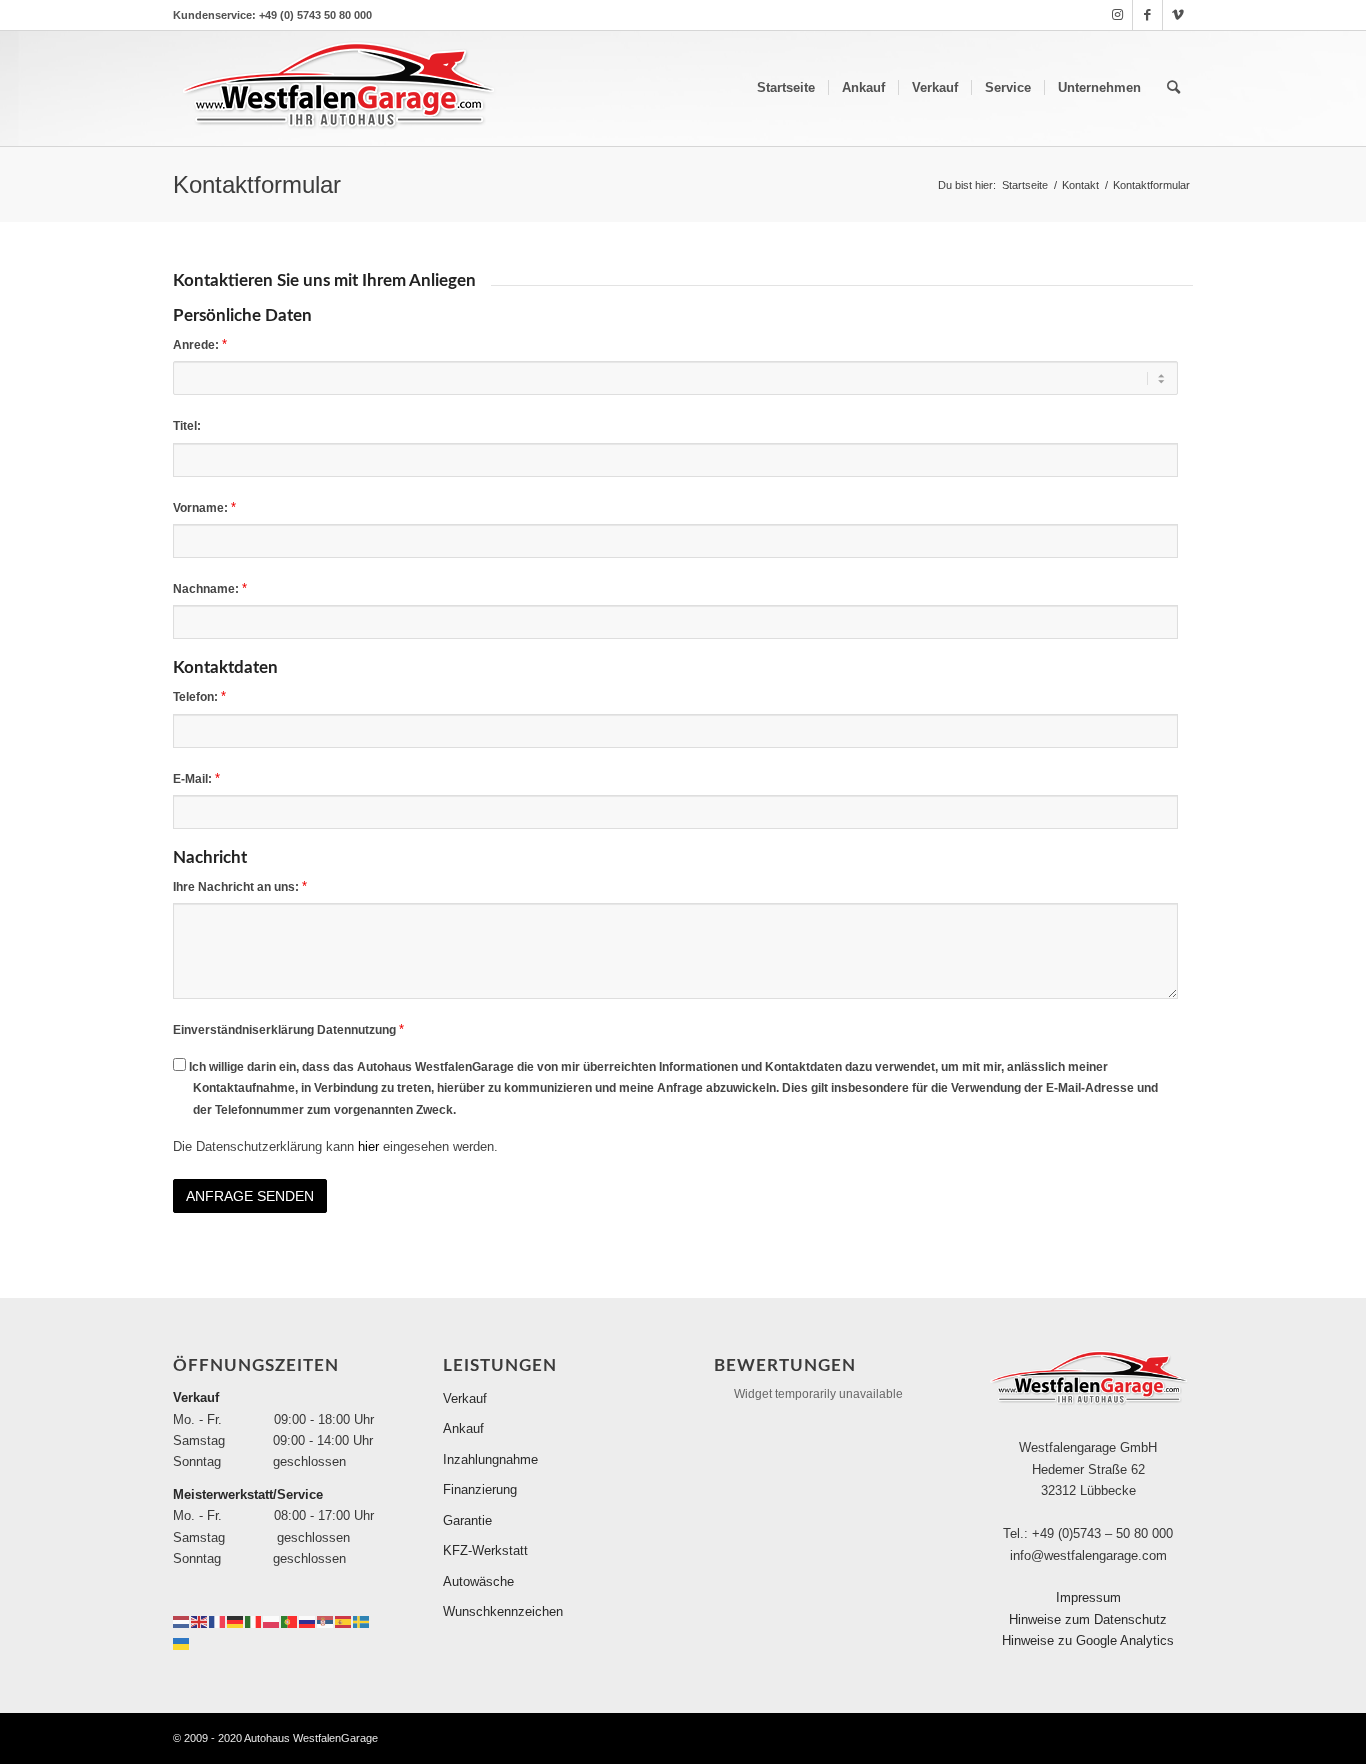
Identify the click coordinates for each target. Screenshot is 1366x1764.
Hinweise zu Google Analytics (1088, 1640)
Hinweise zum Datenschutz (1088, 1619)
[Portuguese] (290, 1621)
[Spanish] (344, 1621)
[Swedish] (362, 1621)
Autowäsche (478, 1581)
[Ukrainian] (182, 1642)
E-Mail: (196, 778)
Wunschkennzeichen (503, 1611)
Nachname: (210, 588)
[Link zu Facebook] (1147, 15)
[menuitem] (786, 88)
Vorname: (204, 507)
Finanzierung (480, 1489)
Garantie (467, 1520)
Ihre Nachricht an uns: (240, 886)
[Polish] (272, 1621)
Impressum (1088, 1597)
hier (368, 1146)
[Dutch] (182, 1621)
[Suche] (1173, 88)
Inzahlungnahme (490, 1459)
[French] (218, 1621)
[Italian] (254, 1621)
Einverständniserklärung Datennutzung (288, 1029)
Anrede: (200, 344)
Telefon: (199, 696)
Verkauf (465, 1398)
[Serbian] (326, 1621)
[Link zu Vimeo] (1178, 15)
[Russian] (308, 1621)
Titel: (187, 426)
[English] (200, 1621)
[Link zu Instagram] (1117, 15)
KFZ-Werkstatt (485, 1550)
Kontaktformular (257, 184)
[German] (236, 1621)
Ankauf (463, 1428)
